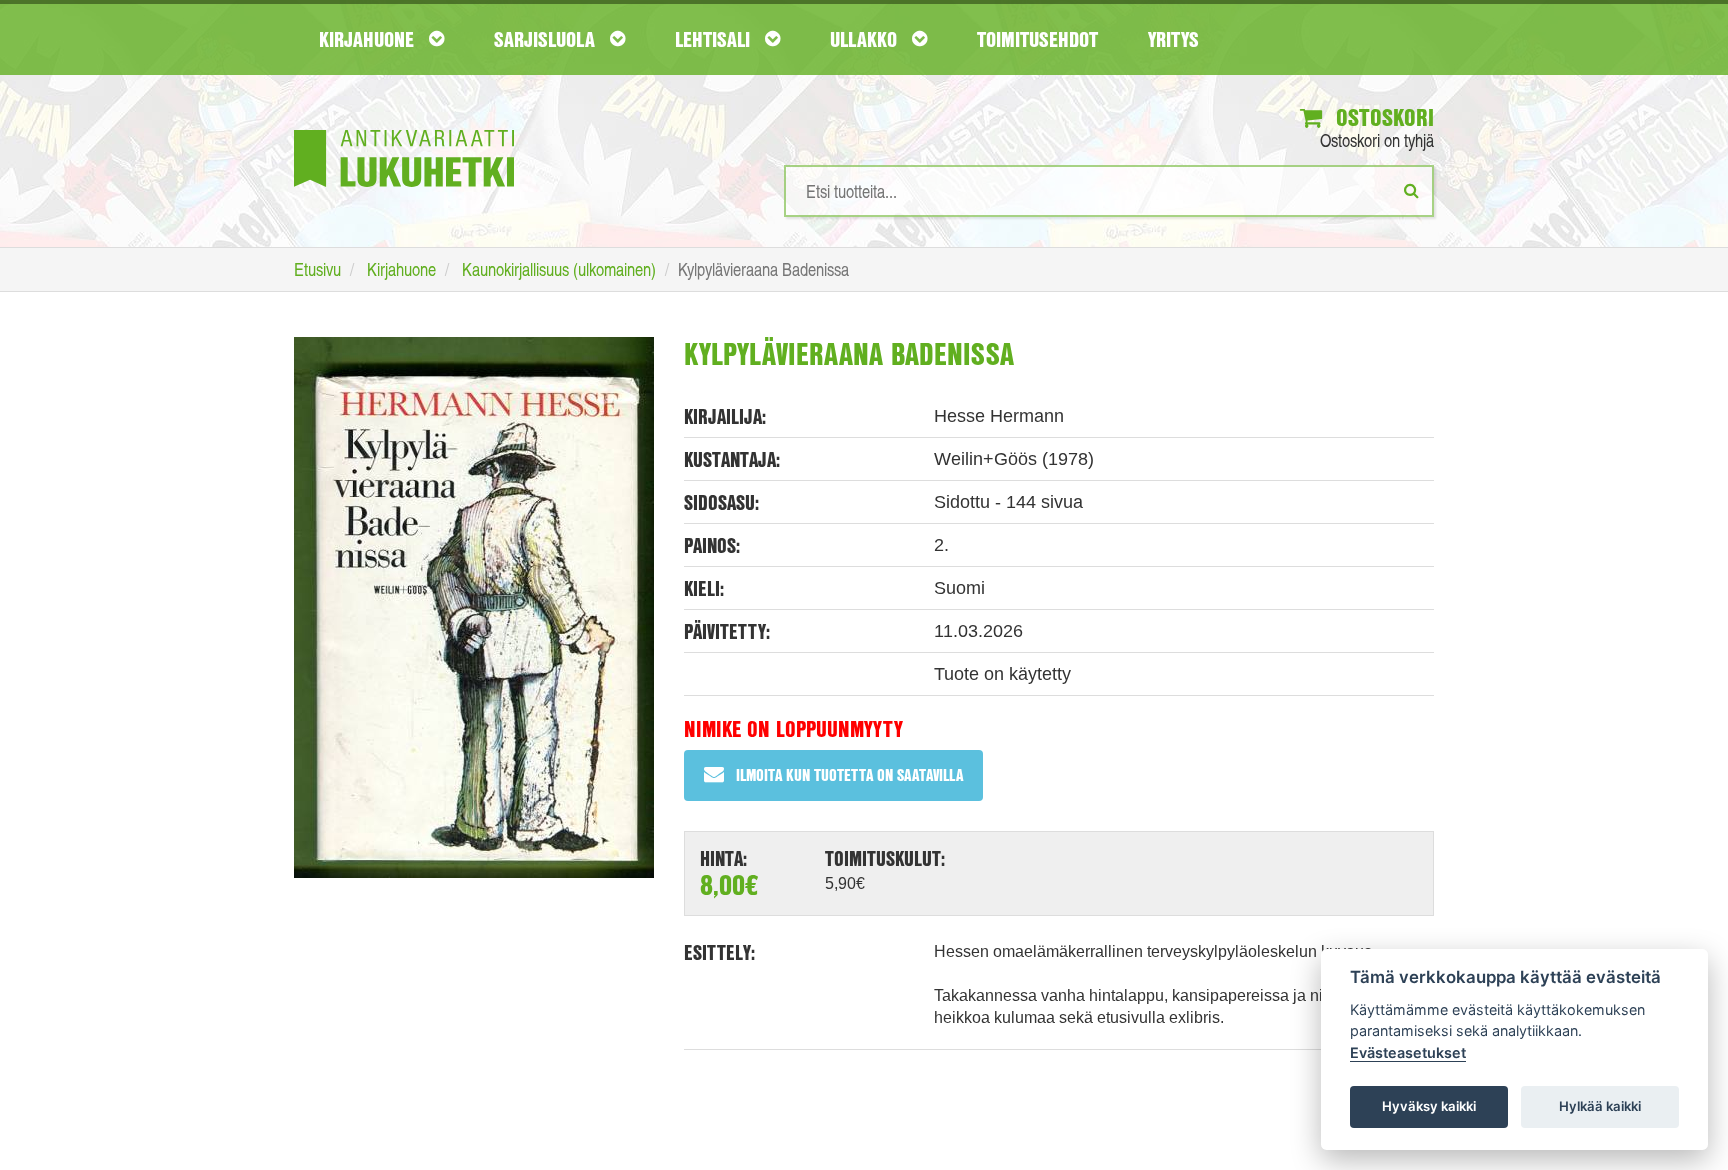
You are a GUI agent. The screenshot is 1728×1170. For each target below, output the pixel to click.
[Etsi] (1411, 190)
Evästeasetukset (1408, 1052)
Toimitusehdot (1037, 39)
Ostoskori (1382, 117)
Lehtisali (715, 39)
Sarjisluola (547, 39)
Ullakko (866, 39)
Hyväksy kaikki (1429, 1106)
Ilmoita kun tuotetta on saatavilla (849, 774)
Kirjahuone (369, 39)
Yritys (1173, 39)
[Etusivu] (404, 128)
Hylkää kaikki (1600, 1106)
